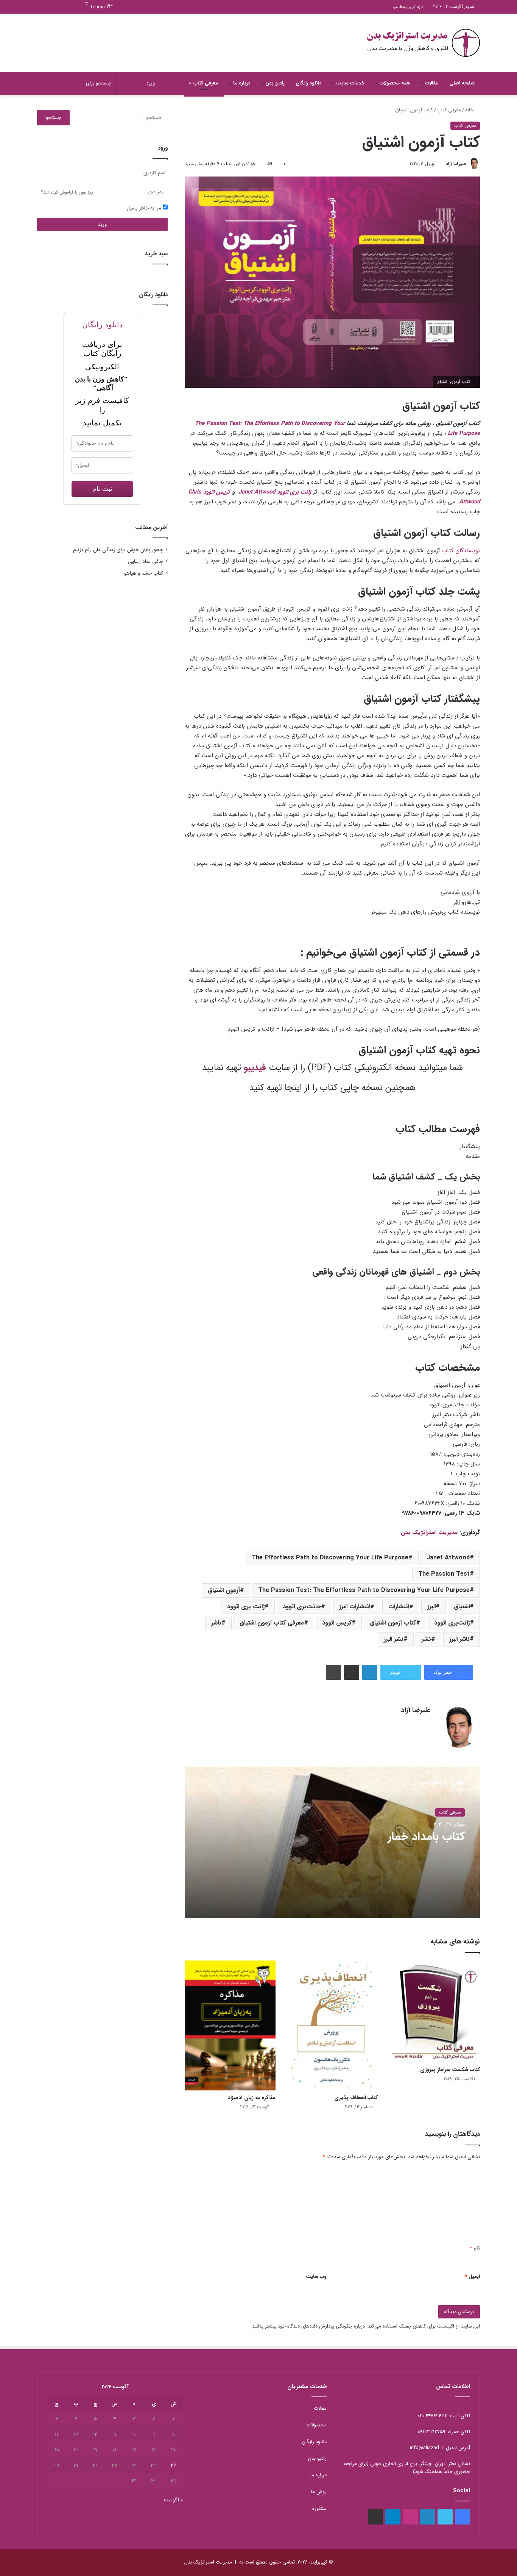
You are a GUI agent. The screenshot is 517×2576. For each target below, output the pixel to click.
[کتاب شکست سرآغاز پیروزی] (434, 2011)
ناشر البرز (459, 1639)
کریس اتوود (217, 492)
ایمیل (472, 2277)
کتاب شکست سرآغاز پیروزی (450, 2070)
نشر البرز (394, 1639)
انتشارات (399, 1607)
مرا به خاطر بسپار (145, 208)
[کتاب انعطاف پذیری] (332, 2025)
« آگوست (173, 2500)
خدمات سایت (350, 83)
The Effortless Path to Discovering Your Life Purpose (330, 1558)
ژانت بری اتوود (294, 492)
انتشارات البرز (355, 1607)
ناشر (216, 1623)
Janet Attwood (257, 492)
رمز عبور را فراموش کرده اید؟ (67, 192)
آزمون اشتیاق (224, 1590)
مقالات (432, 83)
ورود (102, 224)
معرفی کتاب (206, 83)
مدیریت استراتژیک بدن (429, 1532)
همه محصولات (395, 83)
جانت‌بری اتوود (302, 1607)
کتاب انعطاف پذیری (356, 2098)
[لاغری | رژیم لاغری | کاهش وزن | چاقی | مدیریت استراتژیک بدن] (423, 43)
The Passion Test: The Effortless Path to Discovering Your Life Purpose (364, 1590)
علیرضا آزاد (456, 164)
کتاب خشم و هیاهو (144, 573)
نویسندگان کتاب (461, 551)
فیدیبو (255, 1068)
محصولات (317, 2425)
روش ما (319, 2492)
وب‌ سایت (316, 2277)
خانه (470, 110)
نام (475, 2248)
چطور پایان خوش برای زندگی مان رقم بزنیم (118, 550)
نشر (426, 1639)
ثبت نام (102, 489)
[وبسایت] (426, 1723)
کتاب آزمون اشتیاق (393, 1623)
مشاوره (319, 2508)
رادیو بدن (275, 83)
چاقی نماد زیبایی (146, 562)
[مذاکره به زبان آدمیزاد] (230, 2025)
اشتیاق (462, 1607)
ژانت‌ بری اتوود (246, 1607)
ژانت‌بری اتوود (452, 1623)
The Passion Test (444, 1574)
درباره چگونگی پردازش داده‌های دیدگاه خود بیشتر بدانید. (308, 2326)
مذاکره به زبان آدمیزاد (252, 2098)
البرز (431, 1607)
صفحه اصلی (462, 83)
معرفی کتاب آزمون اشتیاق (272, 1623)
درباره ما (242, 83)
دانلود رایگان (308, 83)
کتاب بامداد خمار (426, 1837)
